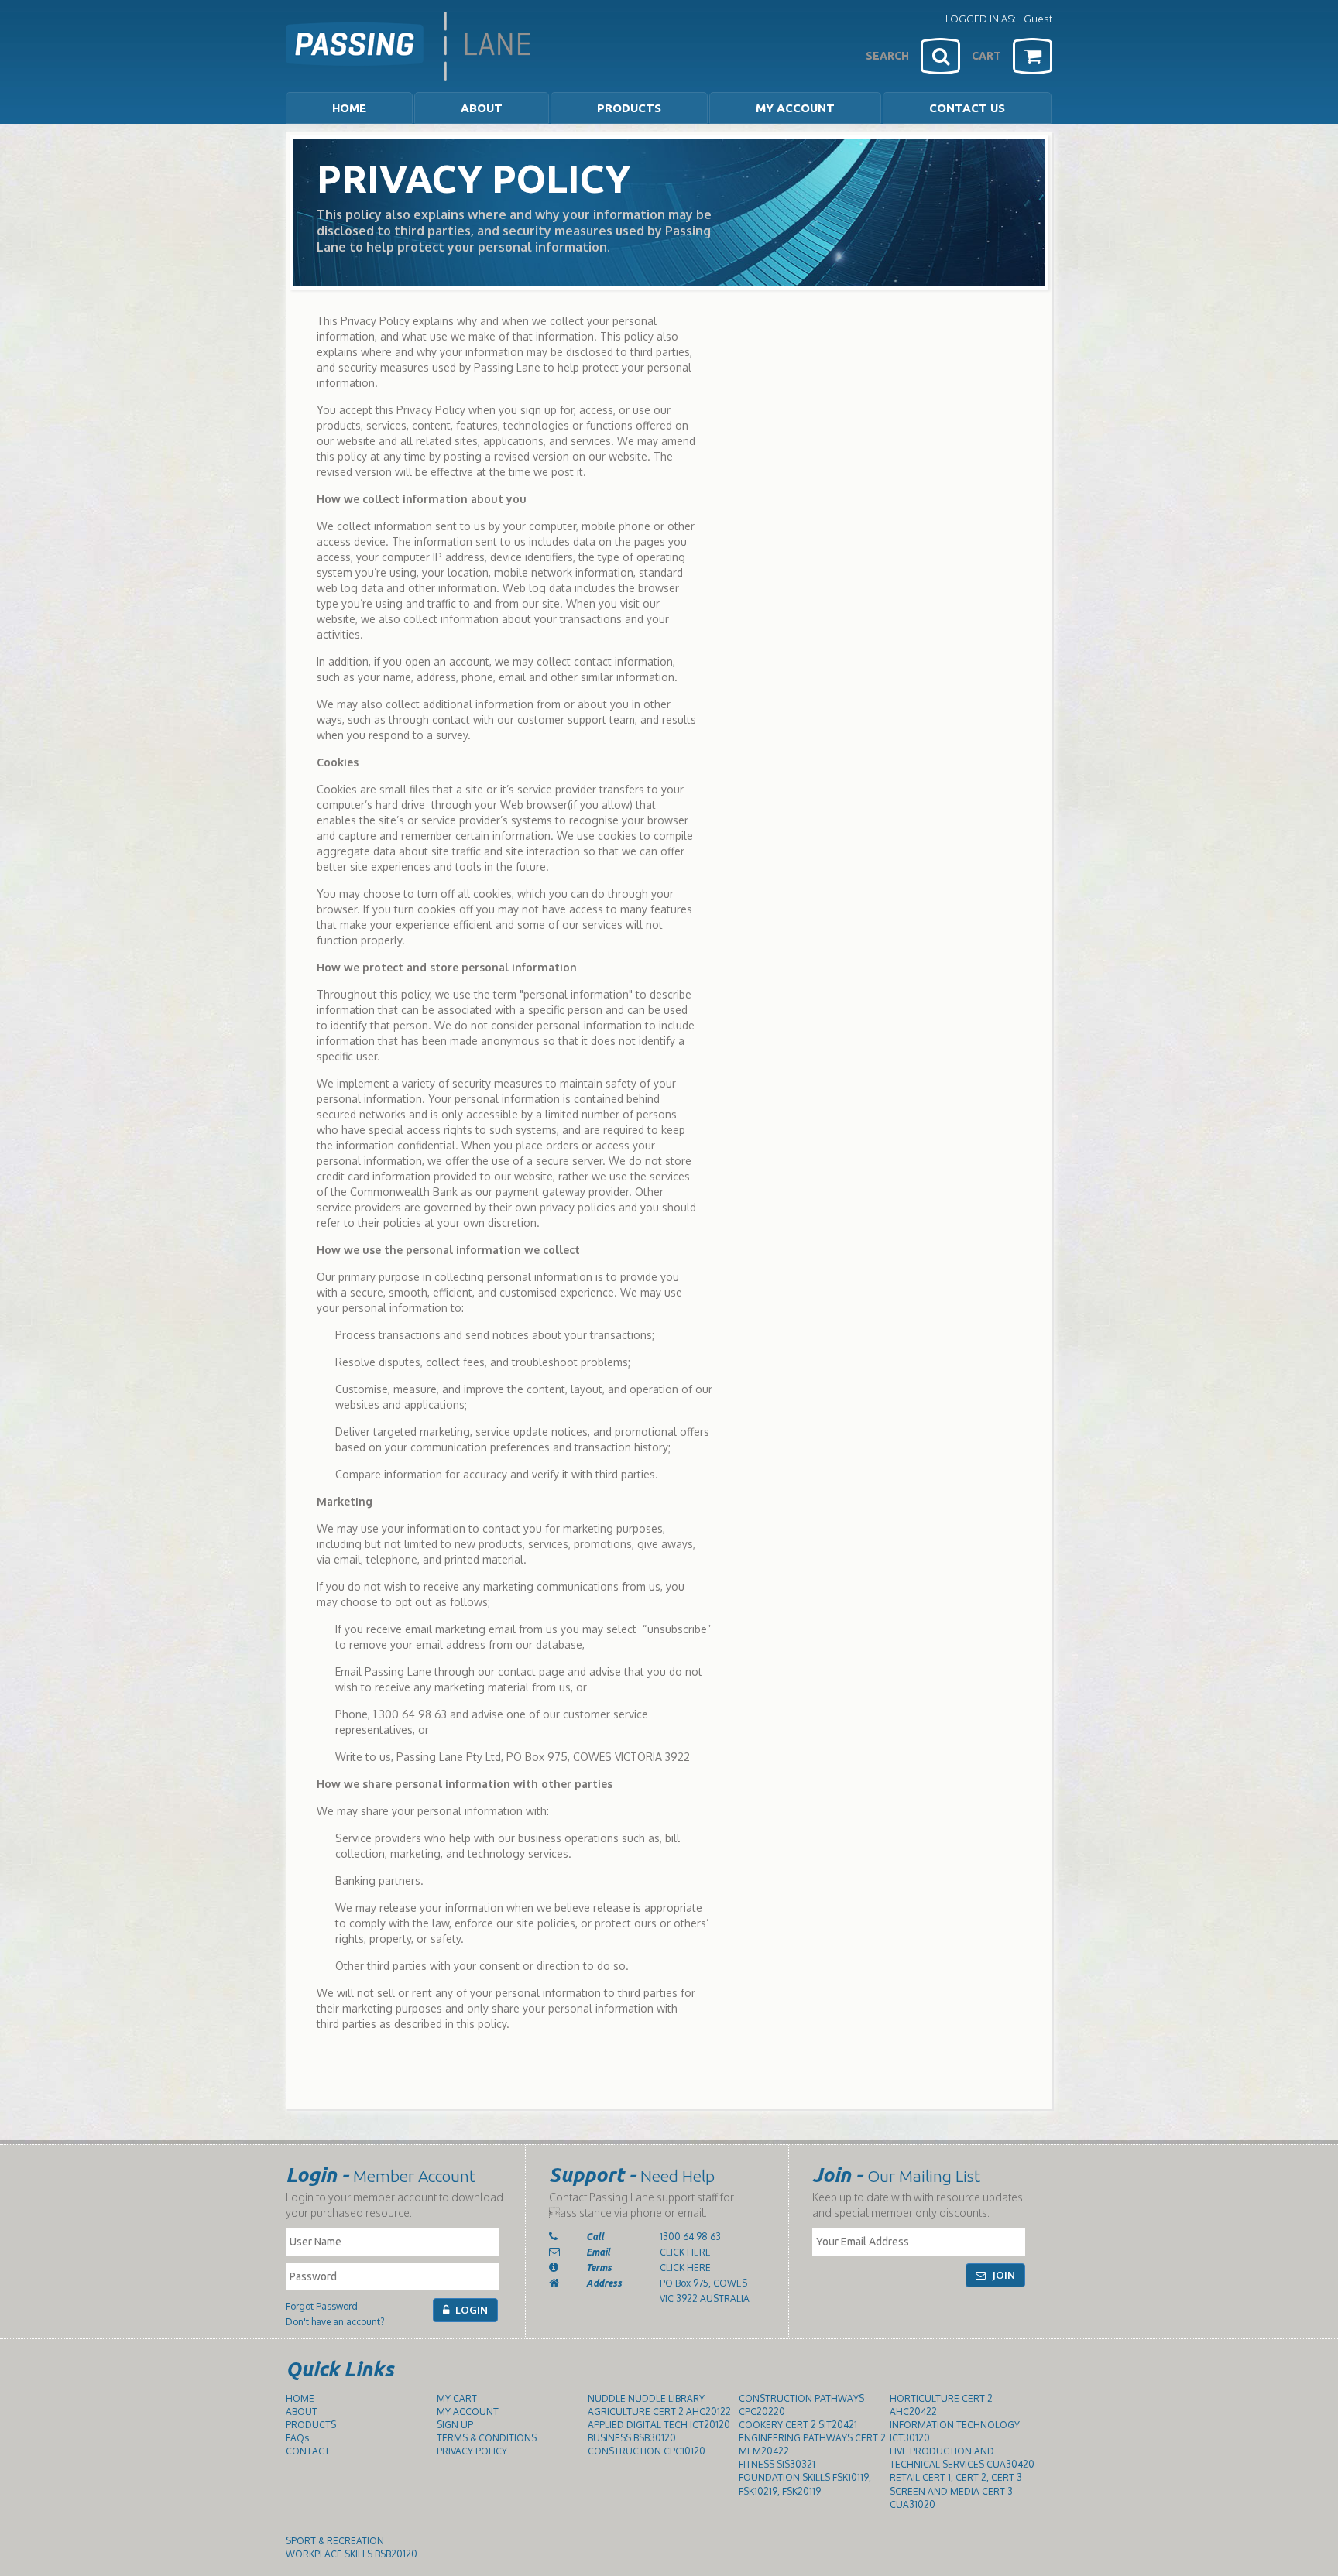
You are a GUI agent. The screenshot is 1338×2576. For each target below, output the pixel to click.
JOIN (1002, 2275)
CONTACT (308, 2451)
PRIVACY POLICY (472, 2451)
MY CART (457, 2398)
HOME (349, 108)
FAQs (297, 2438)
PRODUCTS (311, 2425)
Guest (1038, 19)
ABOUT (302, 2412)
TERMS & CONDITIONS (487, 2438)
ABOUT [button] (482, 108)
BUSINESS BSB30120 (632, 2438)
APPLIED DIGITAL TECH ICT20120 (659, 2425)
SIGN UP (455, 2425)
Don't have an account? (335, 2322)
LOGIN (470, 2310)
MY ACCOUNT (795, 108)
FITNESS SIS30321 (777, 2464)
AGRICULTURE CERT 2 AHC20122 (659, 2412)
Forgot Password (322, 2306)
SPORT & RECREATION (335, 2541)
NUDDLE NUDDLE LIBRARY (646, 2398)
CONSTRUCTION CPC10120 (647, 2451)
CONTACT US (967, 108)
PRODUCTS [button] (629, 108)
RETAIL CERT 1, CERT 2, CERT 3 (956, 2477)
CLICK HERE (685, 2252)
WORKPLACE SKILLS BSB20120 (352, 2554)
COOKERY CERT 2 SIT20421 (798, 2425)
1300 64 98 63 (690, 2237)
